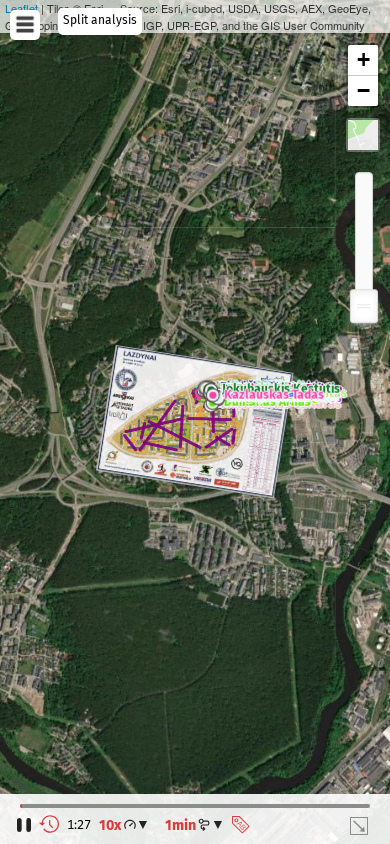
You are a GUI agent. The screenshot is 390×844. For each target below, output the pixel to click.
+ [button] (363, 59)
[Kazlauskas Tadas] (215, 396)
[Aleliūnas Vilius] (221, 406)
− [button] (363, 90)
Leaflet (21, 8)
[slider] (364, 306)
